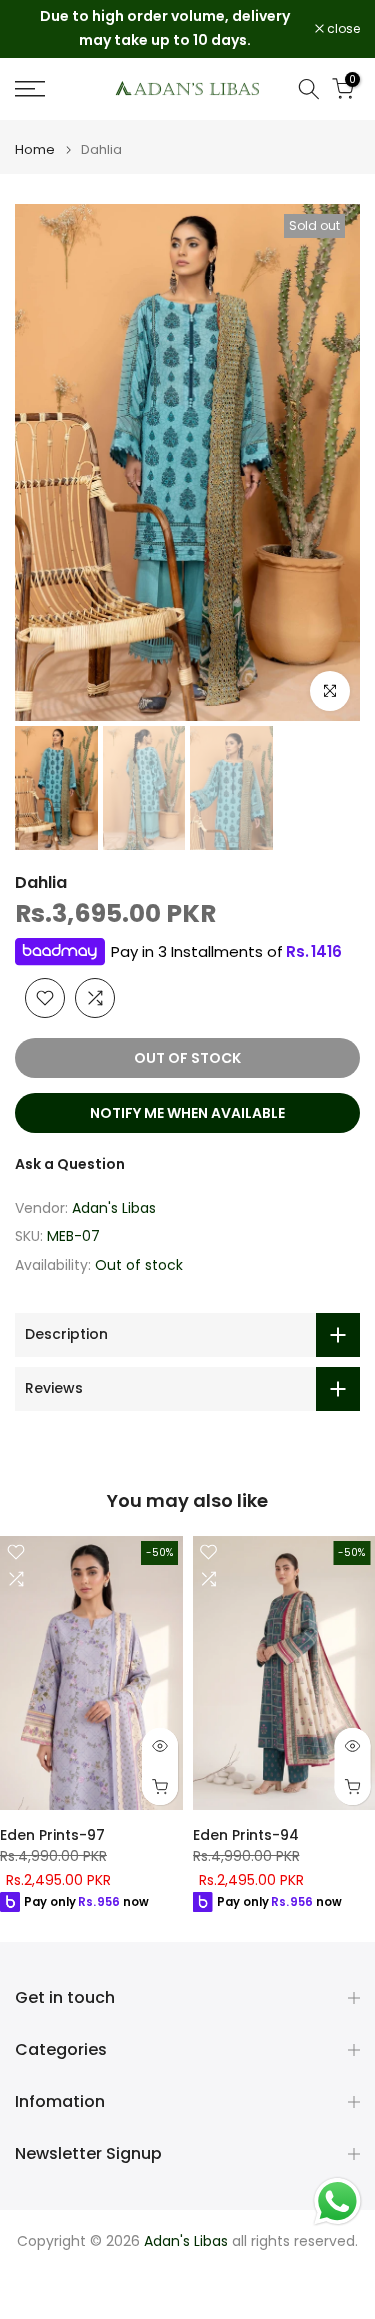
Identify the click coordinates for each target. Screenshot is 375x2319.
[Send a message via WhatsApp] (337, 2201)
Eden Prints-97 (52, 1835)
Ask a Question (70, 1164)
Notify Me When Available (187, 1113)
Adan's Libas (114, 1208)
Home (35, 149)
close (342, 29)
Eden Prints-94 (246, 1835)
